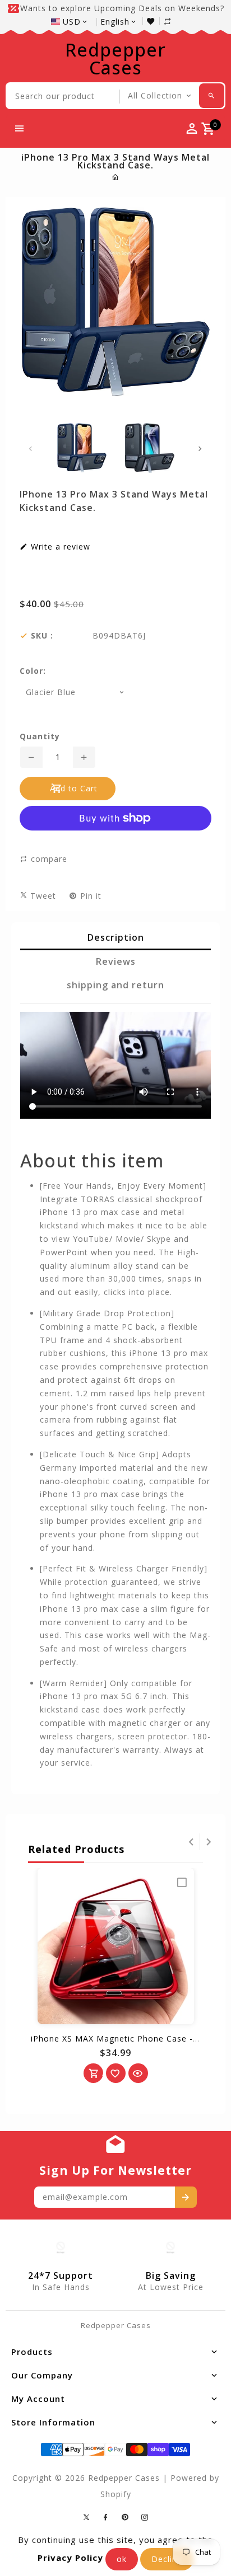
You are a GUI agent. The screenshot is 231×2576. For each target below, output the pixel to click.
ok (122, 2559)
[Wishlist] (153, 21)
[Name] (186, 2197)
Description (116, 937)
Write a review (59, 547)
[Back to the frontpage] (116, 177)
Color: (33, 671)
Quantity (40, 736)
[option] (82, 448)
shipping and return (115, 985)
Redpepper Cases (115, 59)
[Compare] (173, 21)
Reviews (116, 961)
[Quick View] (138, 2073)
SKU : (42, 636)
